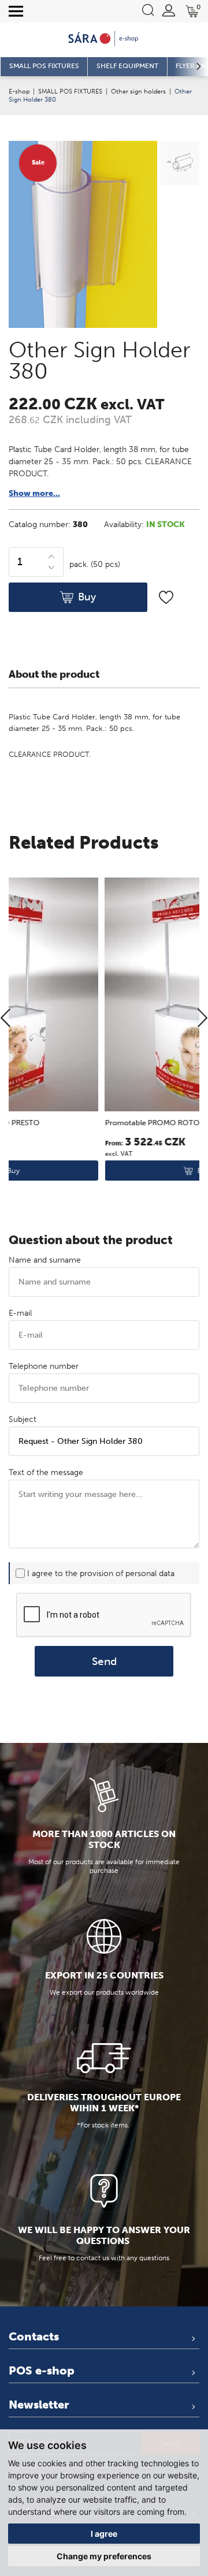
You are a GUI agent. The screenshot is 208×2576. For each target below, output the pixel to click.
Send (104, 1661)
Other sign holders (138, 91)
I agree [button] (104, 2534)
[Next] (203, 1019)
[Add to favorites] (166, 597)
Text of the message (46, 1472)
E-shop (19, 91)
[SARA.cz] (104, 39)
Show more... (34, 493)
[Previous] (5, 1019)
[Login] (169, 10)
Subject (23, 1419)
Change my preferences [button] (104, 2556)
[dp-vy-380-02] (178, 165)
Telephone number (44, 1366)
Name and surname (45, 1260)
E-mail (20, 1313)
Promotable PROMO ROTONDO (68, 1123)
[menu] (16, 12)
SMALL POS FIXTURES (70, 91)
